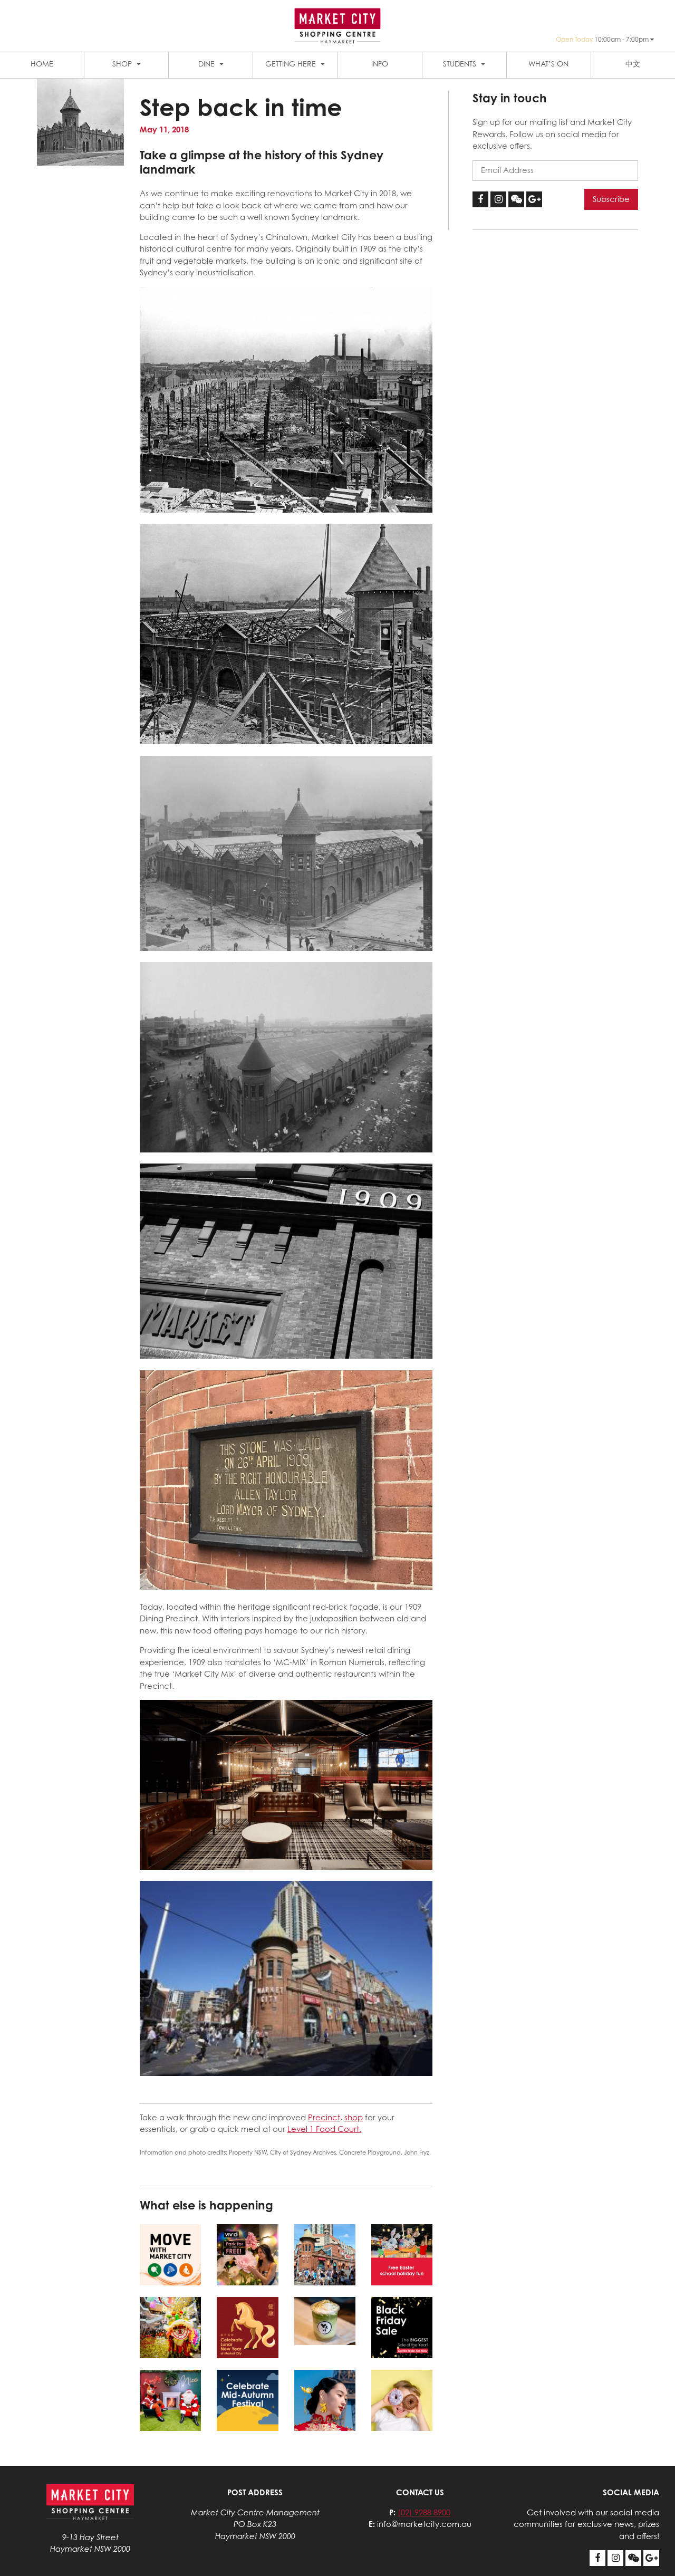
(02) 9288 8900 (424, 2512)
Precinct (324, 2117)
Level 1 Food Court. (324, 2129)
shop (354, 2117)
